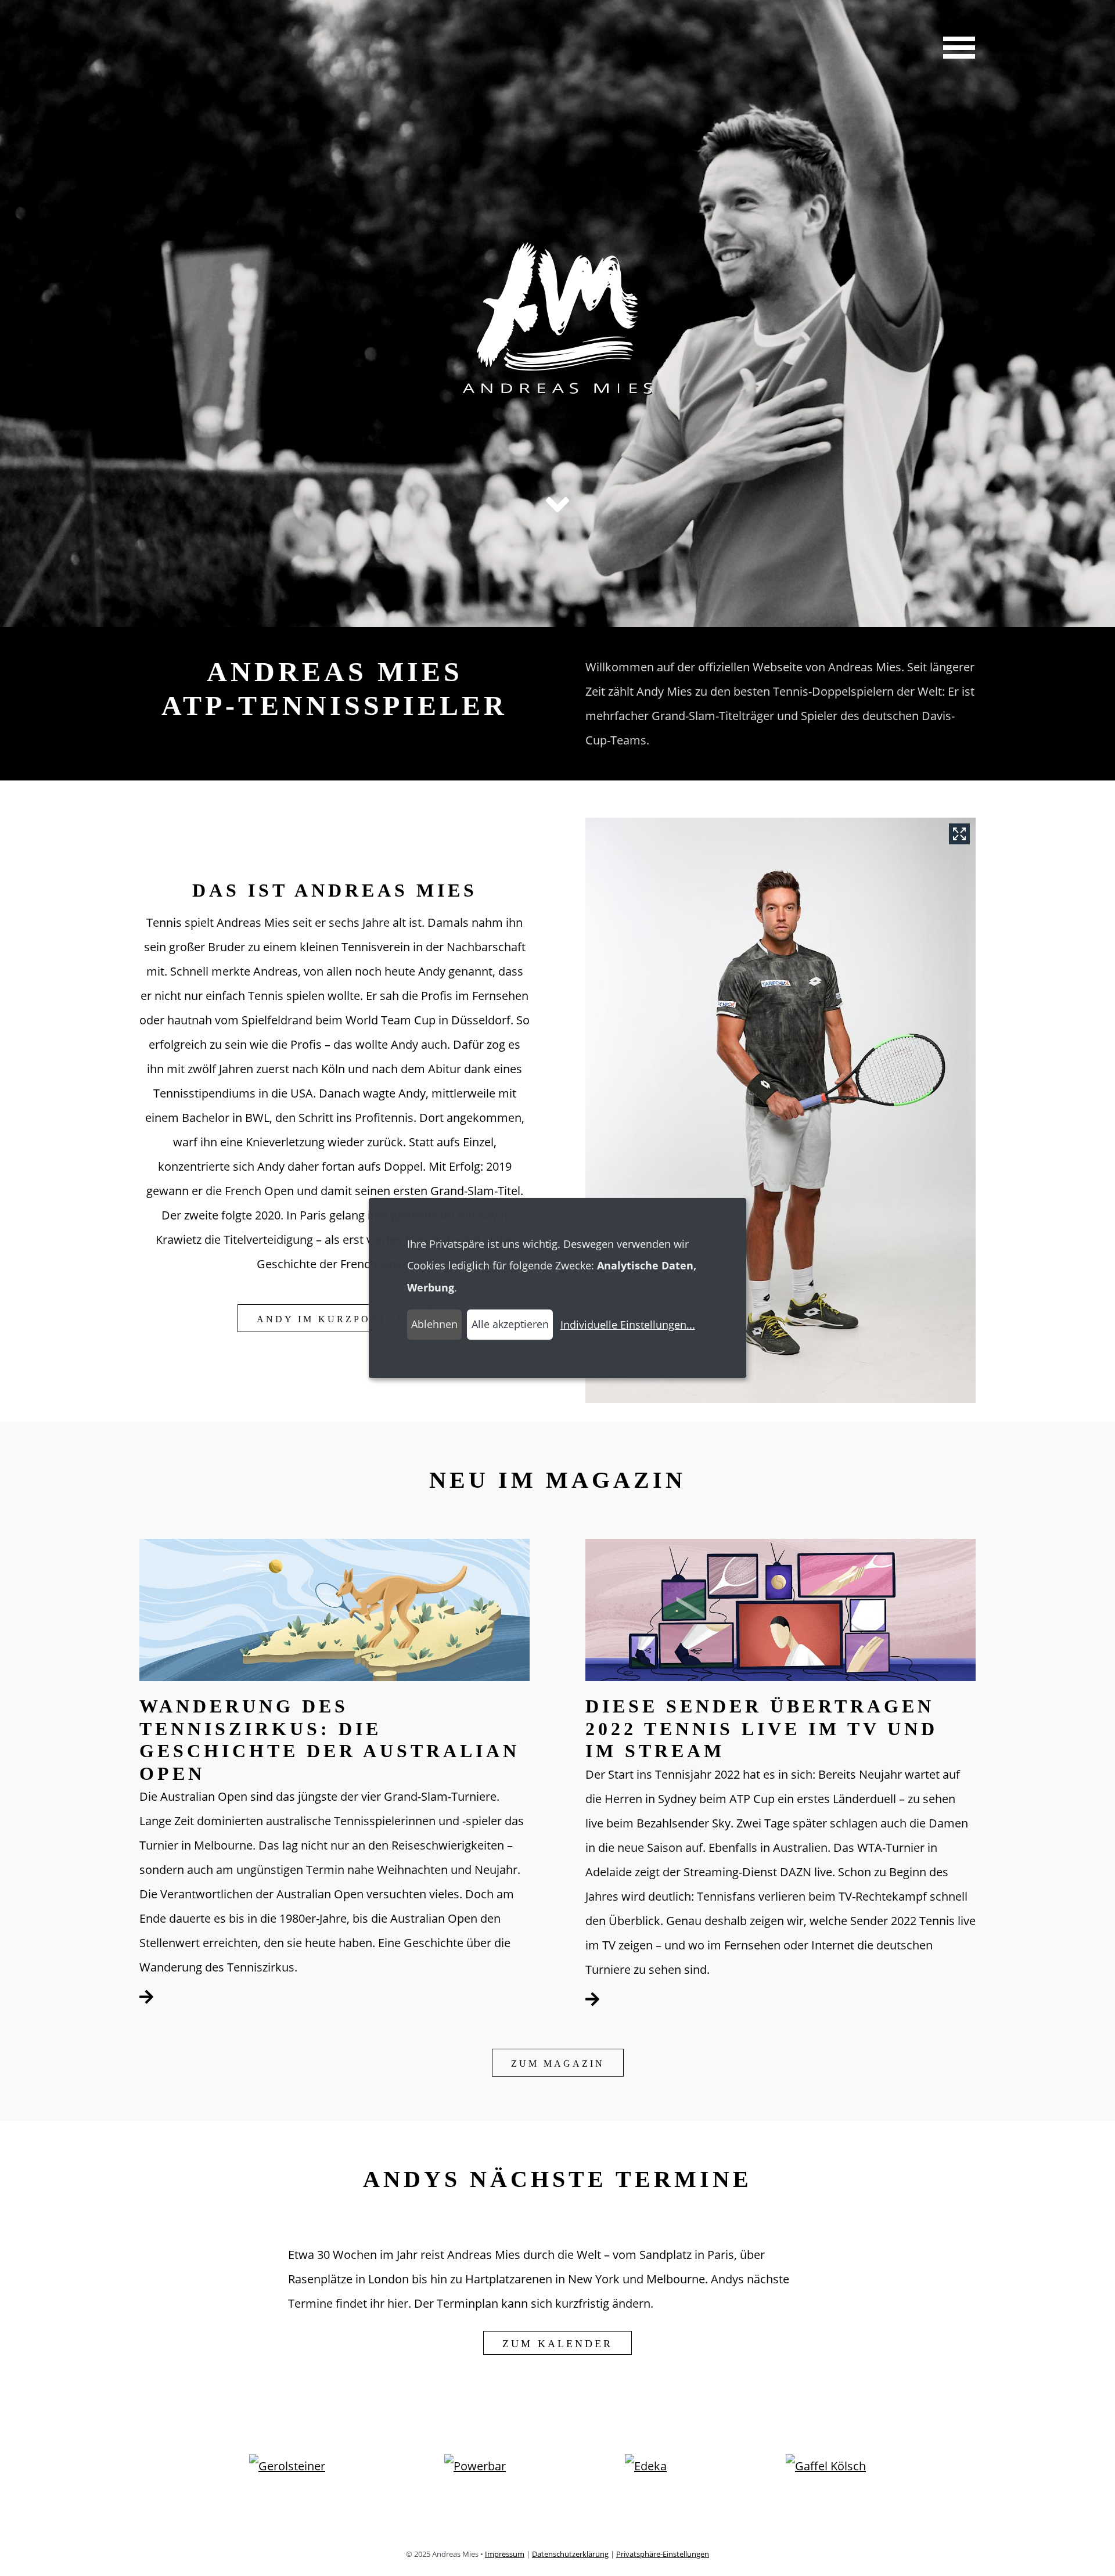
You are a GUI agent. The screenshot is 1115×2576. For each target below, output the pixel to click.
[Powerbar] (475, 2471)
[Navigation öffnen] (955, 49)
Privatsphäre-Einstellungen (663, 2554)
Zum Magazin (558, 2064)
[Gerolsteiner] (287, 2471)
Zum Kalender (557, 2344)
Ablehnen (434, 1324)
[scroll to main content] (557, 505)
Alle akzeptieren (510, 1324)
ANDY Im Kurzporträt (335, 1319)
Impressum (505, 2554)
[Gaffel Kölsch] (826, 2471)
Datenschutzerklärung (570, 2554)
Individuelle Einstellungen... (628, 1325)
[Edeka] (646, 2471)
